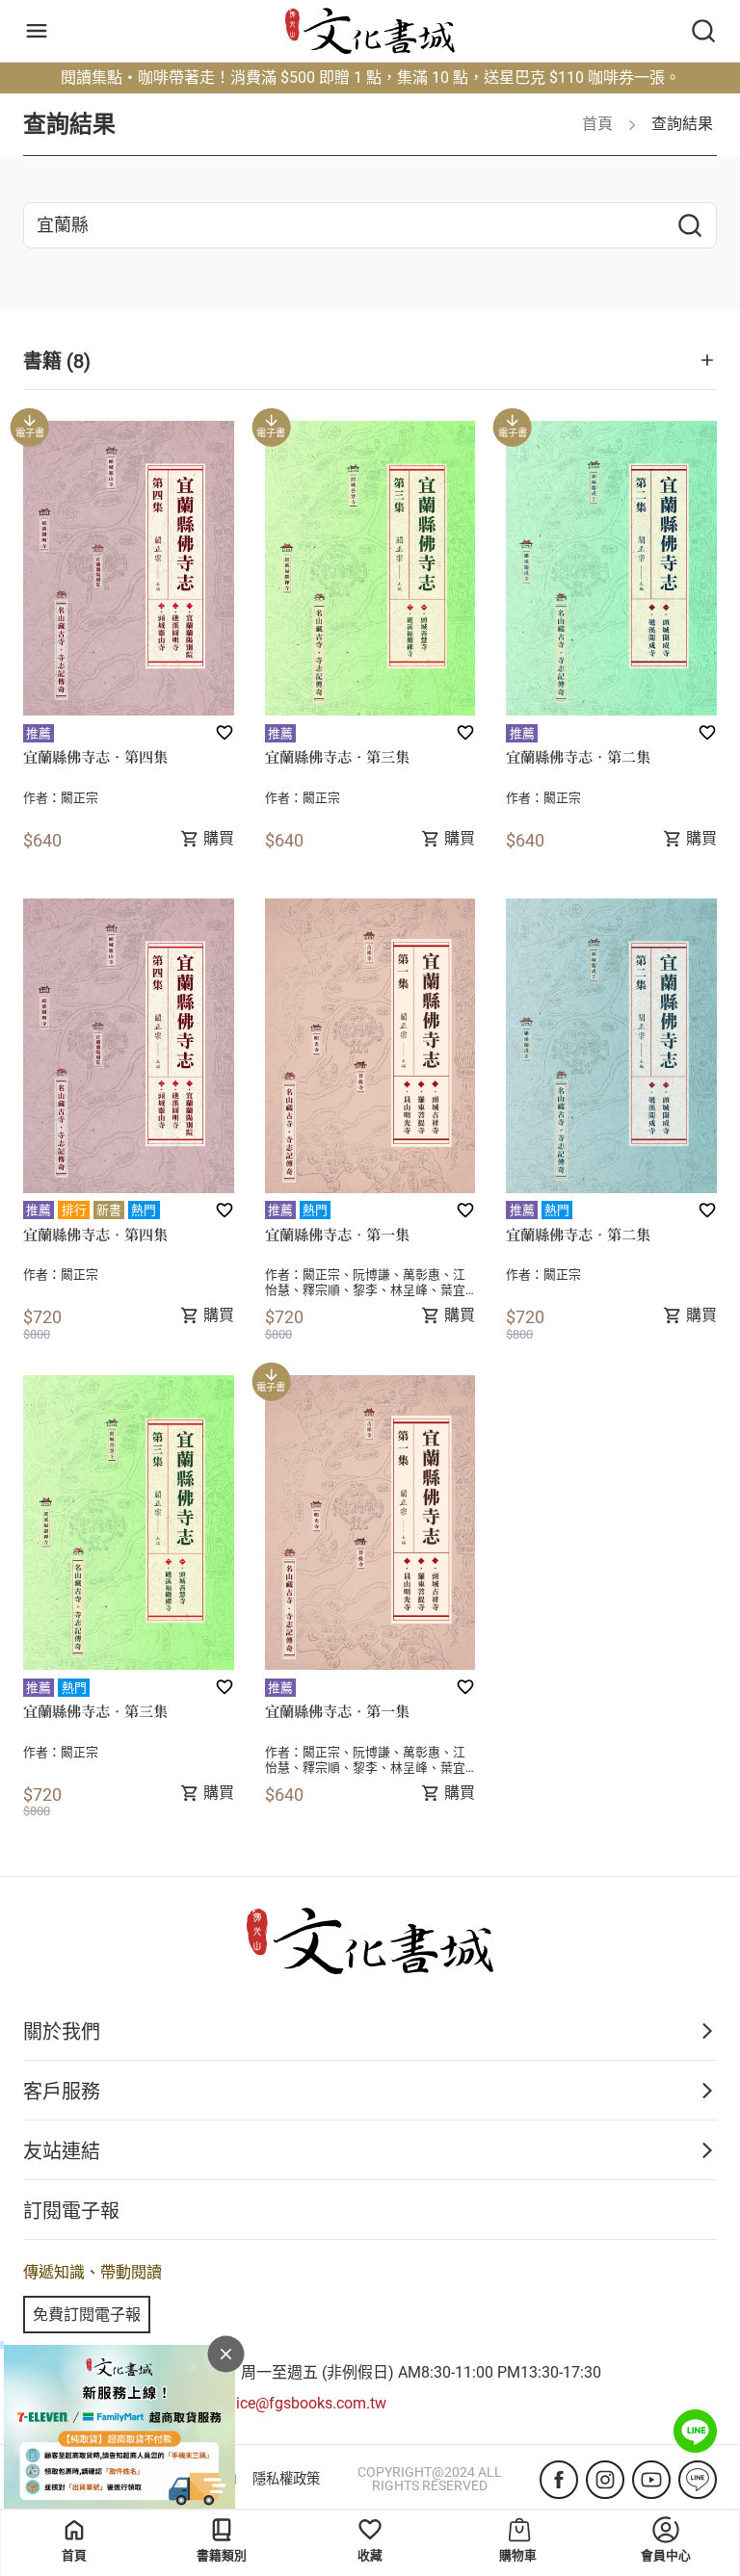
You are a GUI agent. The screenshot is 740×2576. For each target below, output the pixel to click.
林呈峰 (409, 1290)
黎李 (365, 1290)
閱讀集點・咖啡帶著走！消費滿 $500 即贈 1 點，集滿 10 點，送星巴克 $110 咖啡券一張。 (370, 78)
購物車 (518, 2555)
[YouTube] (651, 2480)
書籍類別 (222, 2555)
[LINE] (698, 2480)
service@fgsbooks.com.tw (297, 2403)
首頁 (74, 2555)
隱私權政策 (286, 2480)
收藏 (370, 2555)
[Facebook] (559, 2480)
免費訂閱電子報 (87, 2315)
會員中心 (666, 2555)
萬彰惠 (422, 1275)
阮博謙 (371, 1275)
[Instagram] (605, 2480)
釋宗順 (321, 1290)
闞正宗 (79, 798)
